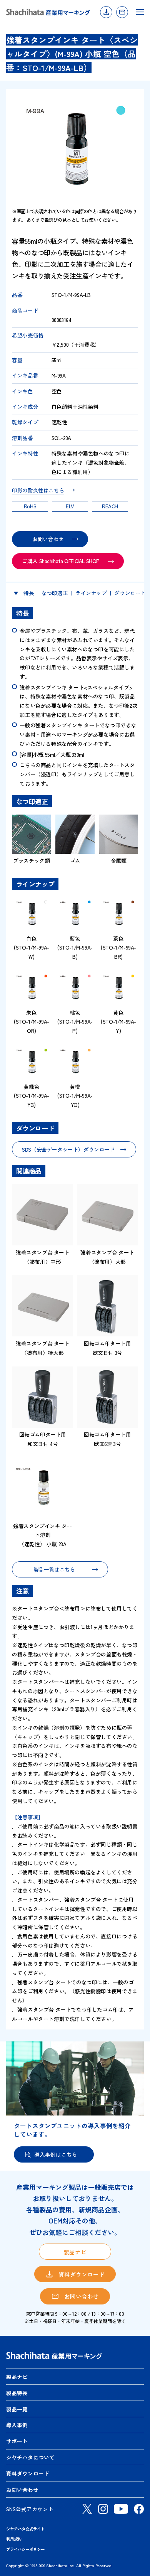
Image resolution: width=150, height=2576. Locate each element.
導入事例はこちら (56, 2154)
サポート (17, 2441)
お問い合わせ (122, 12)
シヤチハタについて (30, 2457)
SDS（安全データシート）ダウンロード (68, 1149)
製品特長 (17, 2393)
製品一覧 (17, 2409)
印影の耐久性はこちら (38, 490)
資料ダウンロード (106, 12)
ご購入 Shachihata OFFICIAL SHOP (61, 561)
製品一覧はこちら (54, 1569)
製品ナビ (75, 2252)
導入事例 (17, 2425)
